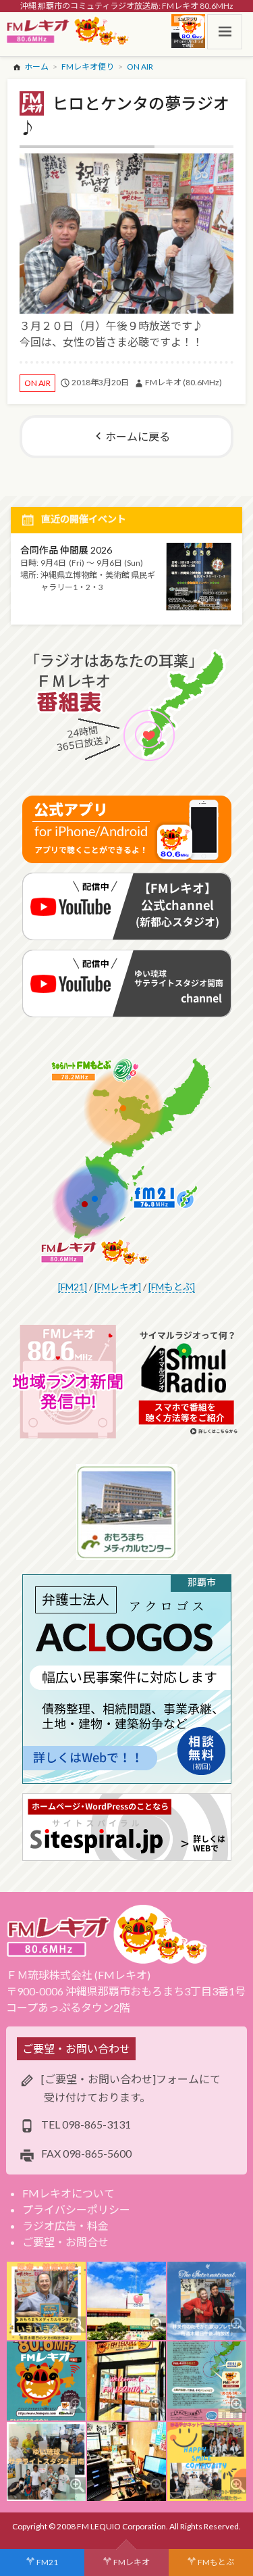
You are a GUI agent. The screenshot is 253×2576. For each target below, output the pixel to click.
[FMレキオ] (118, 1287)
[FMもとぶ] (172, 1287)
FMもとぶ (216, 2562)
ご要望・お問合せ (65, 2242)
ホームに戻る (138, 436)
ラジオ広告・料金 (65, 2226)
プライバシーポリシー (76, 2209)
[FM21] (73, 1287)
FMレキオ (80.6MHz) (184, 382)
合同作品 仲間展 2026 (66, 550)
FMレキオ (132, 2562)
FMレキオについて (68, 2193)
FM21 (47, 2562)
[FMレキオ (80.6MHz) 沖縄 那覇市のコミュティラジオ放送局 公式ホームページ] (68, 32)
